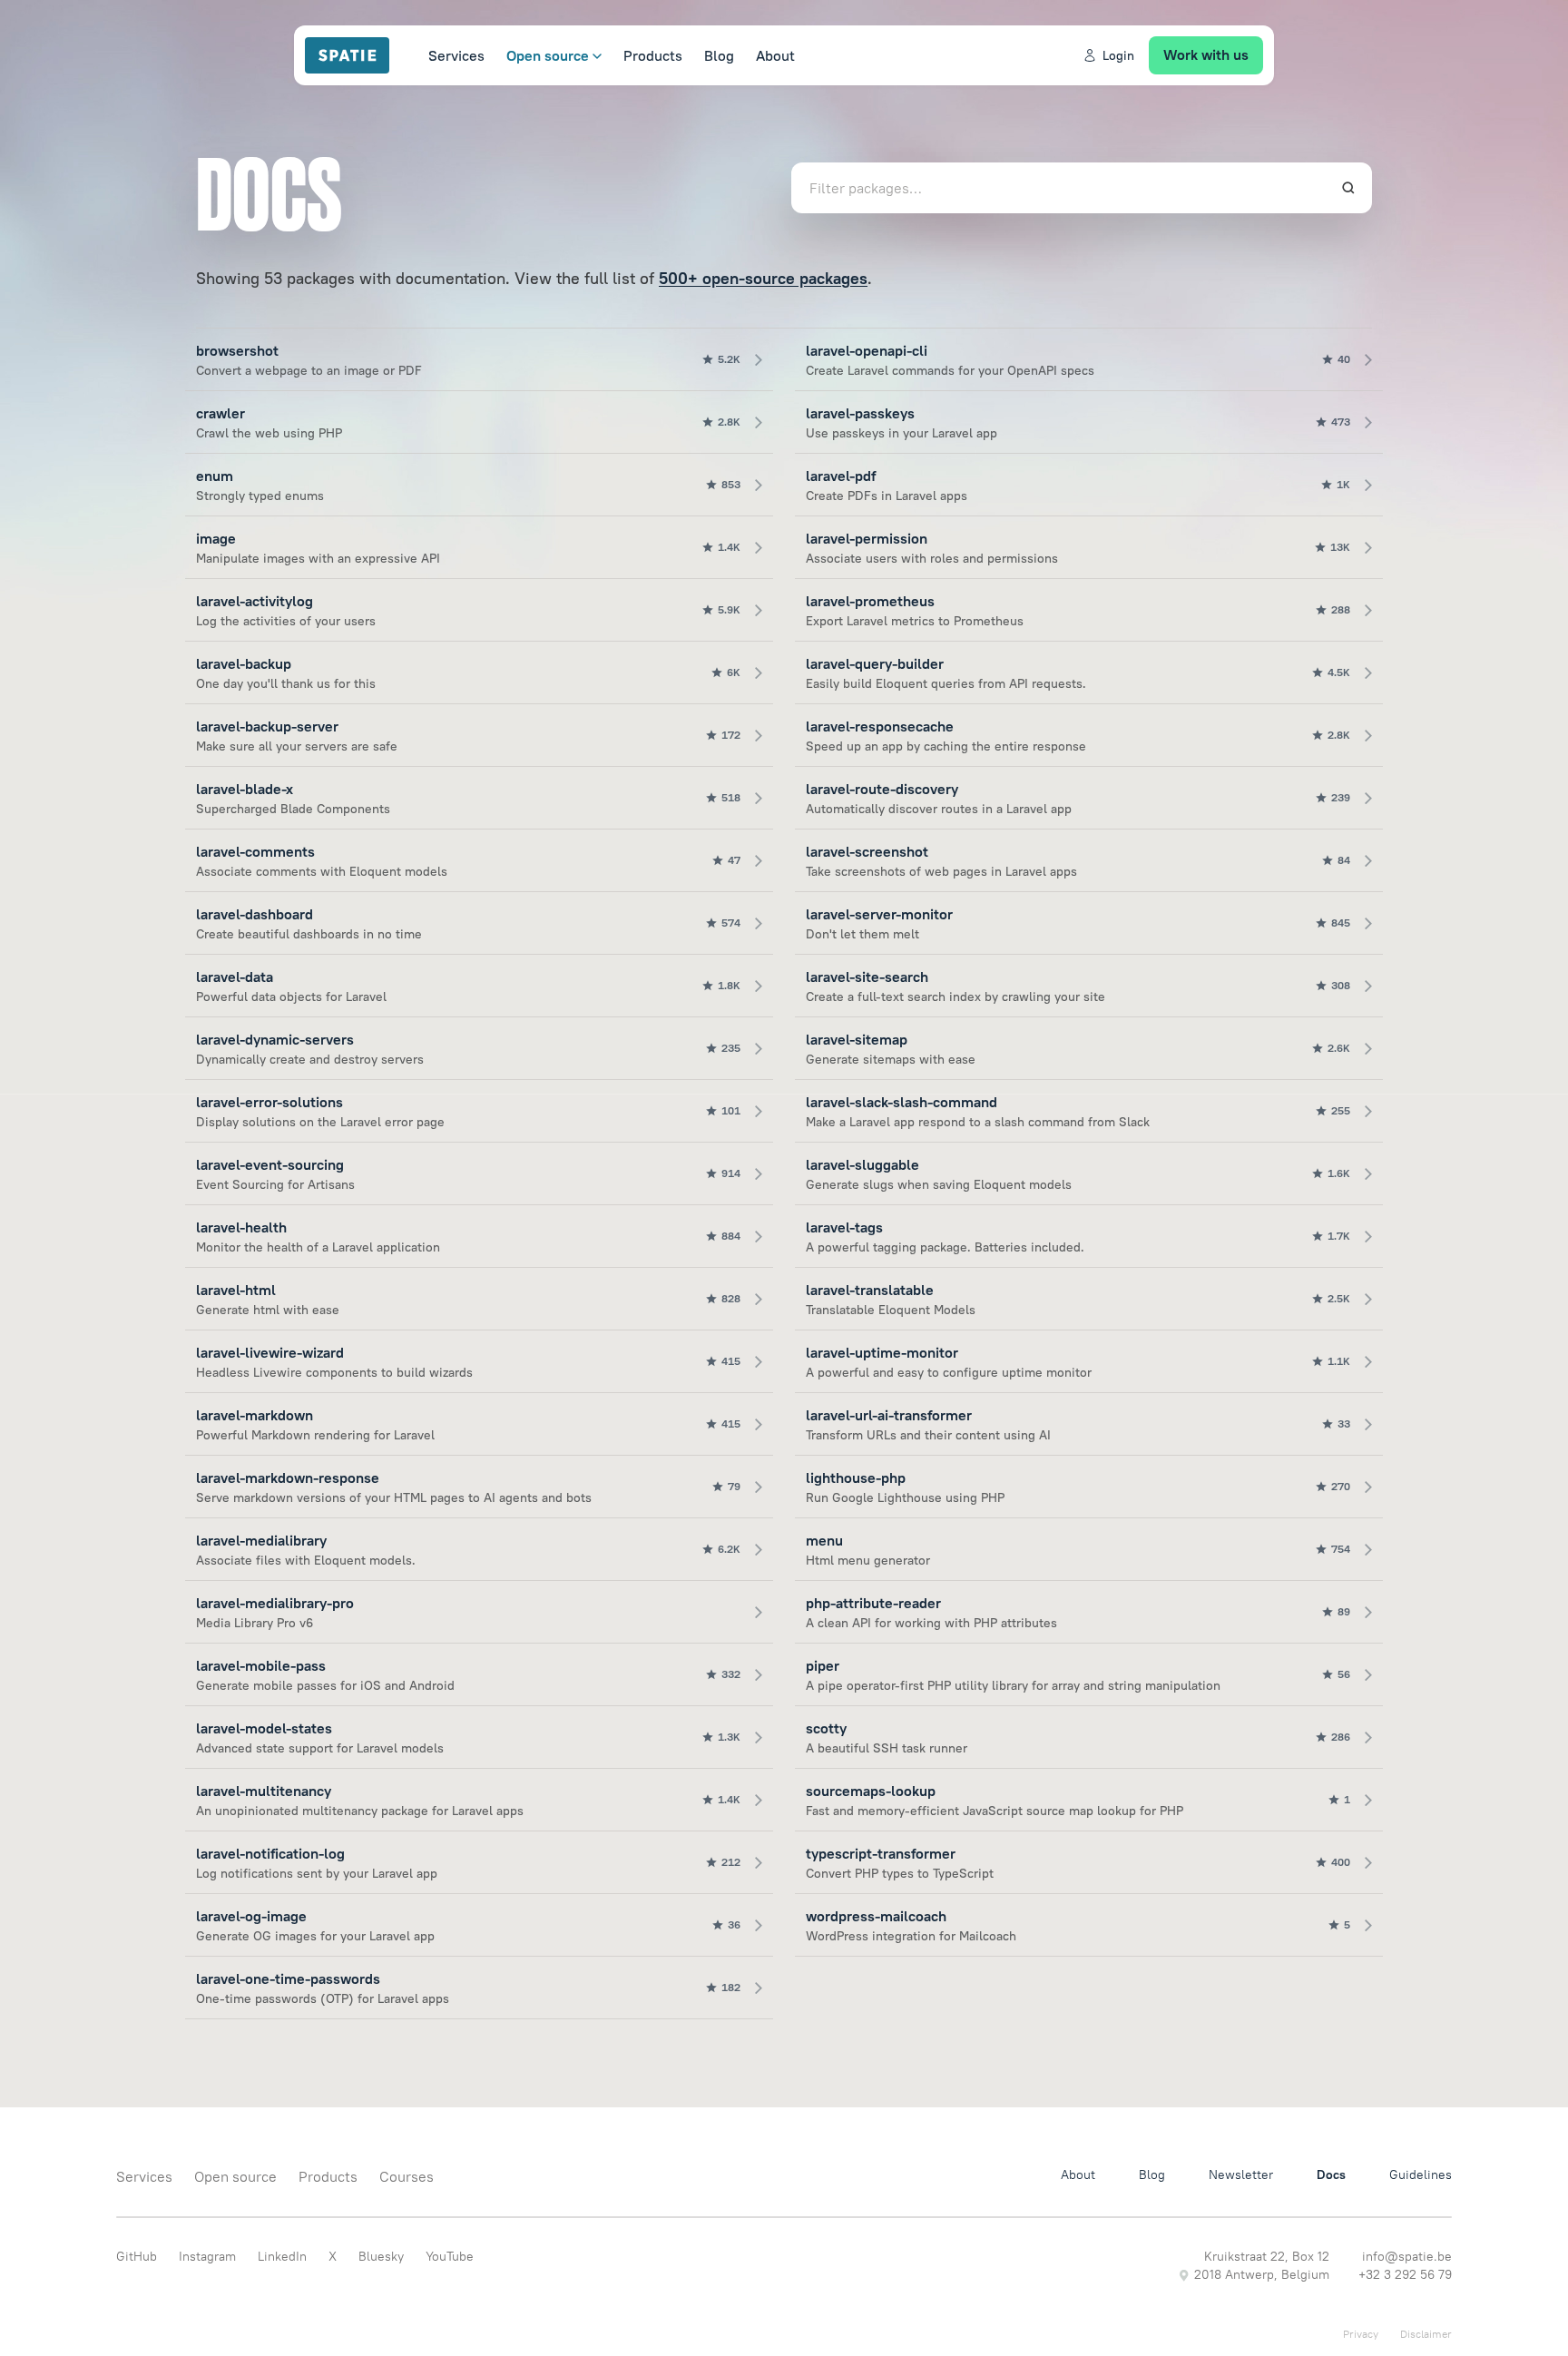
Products (653, 55)
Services (456, 55)
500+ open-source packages (763, 278)
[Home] (356, 55)
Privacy (1361, 2334)
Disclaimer (1426, 2334)
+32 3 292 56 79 (1405, 2274)
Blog (719, 55)
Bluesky (381, 2256)
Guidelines (1421, 2174)
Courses (407, 2176)
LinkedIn (282, 2256)
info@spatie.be (1407, 2256)
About (775, 55)
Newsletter (1241, 2174)
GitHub (137, 2256)
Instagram (207, 2256)
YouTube (450, 2256)
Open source (548, 55)
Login (1118, 55)
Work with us (1206, 54)
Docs (1331, 2174)
